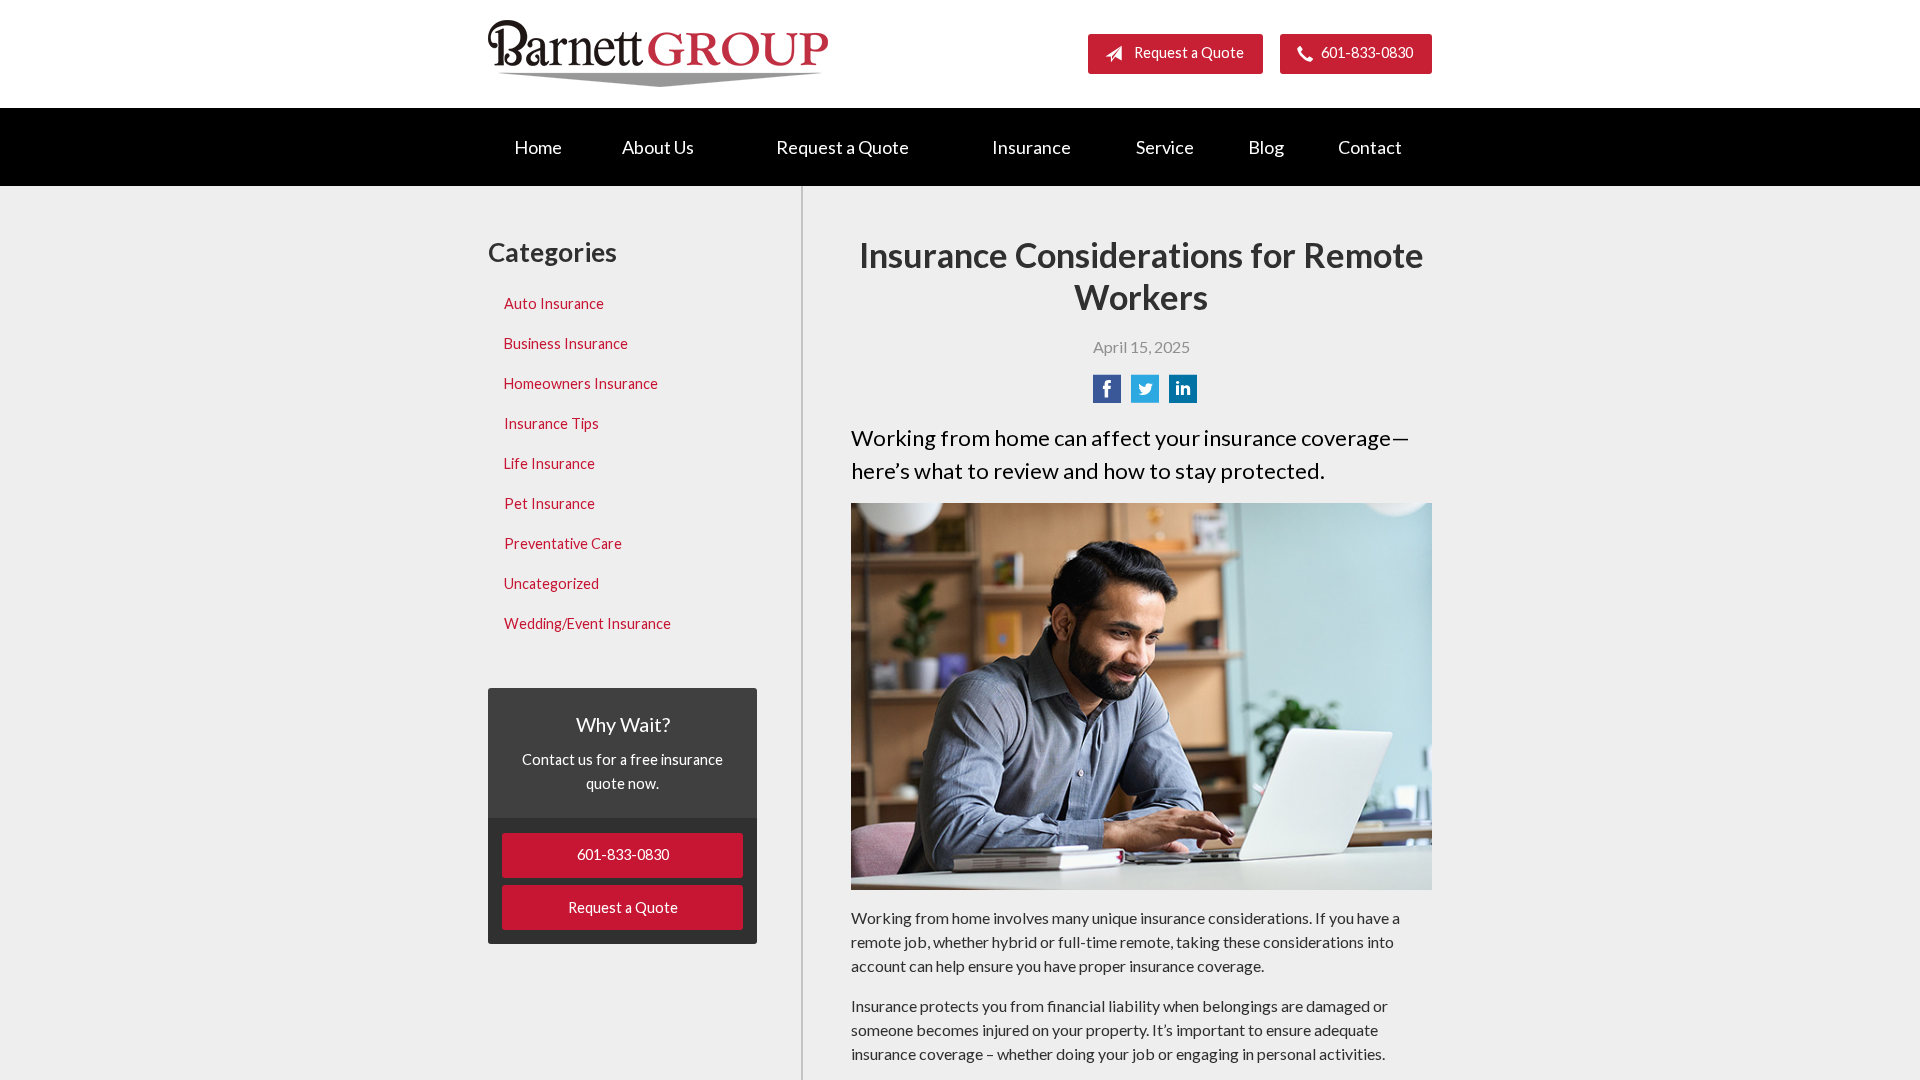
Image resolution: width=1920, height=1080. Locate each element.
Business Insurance (566, 343)
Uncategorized (551, 583)
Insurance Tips (551, 423)
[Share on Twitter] (1145, 394)
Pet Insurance (549, 503)
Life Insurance (549, 463)
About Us (658, 147)
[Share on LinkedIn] (1183, 394)
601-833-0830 (1367, 52)
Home (538, 147)
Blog (1266, 147)
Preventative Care (563, 543)
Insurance (1031, 147)
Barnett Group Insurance (658, 53)
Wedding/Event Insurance (587, 623)
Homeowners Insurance (581, 383)
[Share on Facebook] (1107, 394)
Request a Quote (1189, 52)
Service (1165, 147)
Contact (1370, 147)
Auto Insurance (554, 303)
